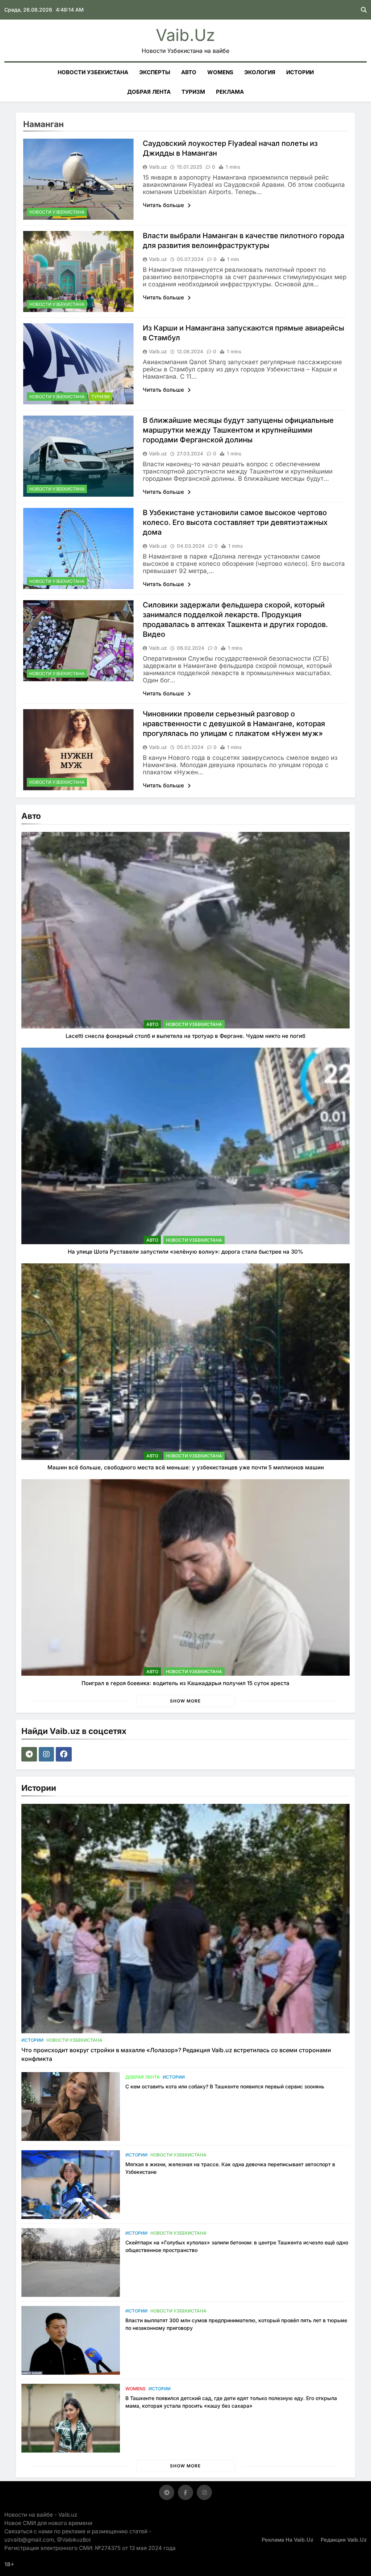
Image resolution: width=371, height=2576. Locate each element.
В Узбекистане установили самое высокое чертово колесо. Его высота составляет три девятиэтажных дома (235, 522)
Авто (189, 72)
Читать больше (164, 205)
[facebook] (65, 1754)
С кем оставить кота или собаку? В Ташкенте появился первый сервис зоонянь (225, 2086)
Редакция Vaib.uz (344, 2540)
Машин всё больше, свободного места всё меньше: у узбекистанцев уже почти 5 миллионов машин (186, 1467)
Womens (220, 72)
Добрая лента (149, 92)
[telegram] (30, 1754)
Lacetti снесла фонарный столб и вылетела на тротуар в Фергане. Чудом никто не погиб (185, 1036)
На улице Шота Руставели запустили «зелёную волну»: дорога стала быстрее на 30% (185, 1252)
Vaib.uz (185, 35)
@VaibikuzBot (74, 2540)
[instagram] (47, 1754)
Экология (260, 72)
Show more (185, 1701)
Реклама (230, 92)
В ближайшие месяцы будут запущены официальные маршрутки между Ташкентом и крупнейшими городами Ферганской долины (238, 430)
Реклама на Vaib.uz (287, 2540)
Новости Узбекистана (93, 72)
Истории (300, 72)
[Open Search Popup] (364, 10)
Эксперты (155, 72)
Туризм (193, 92)
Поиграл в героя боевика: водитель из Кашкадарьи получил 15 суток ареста (185, 1683)
